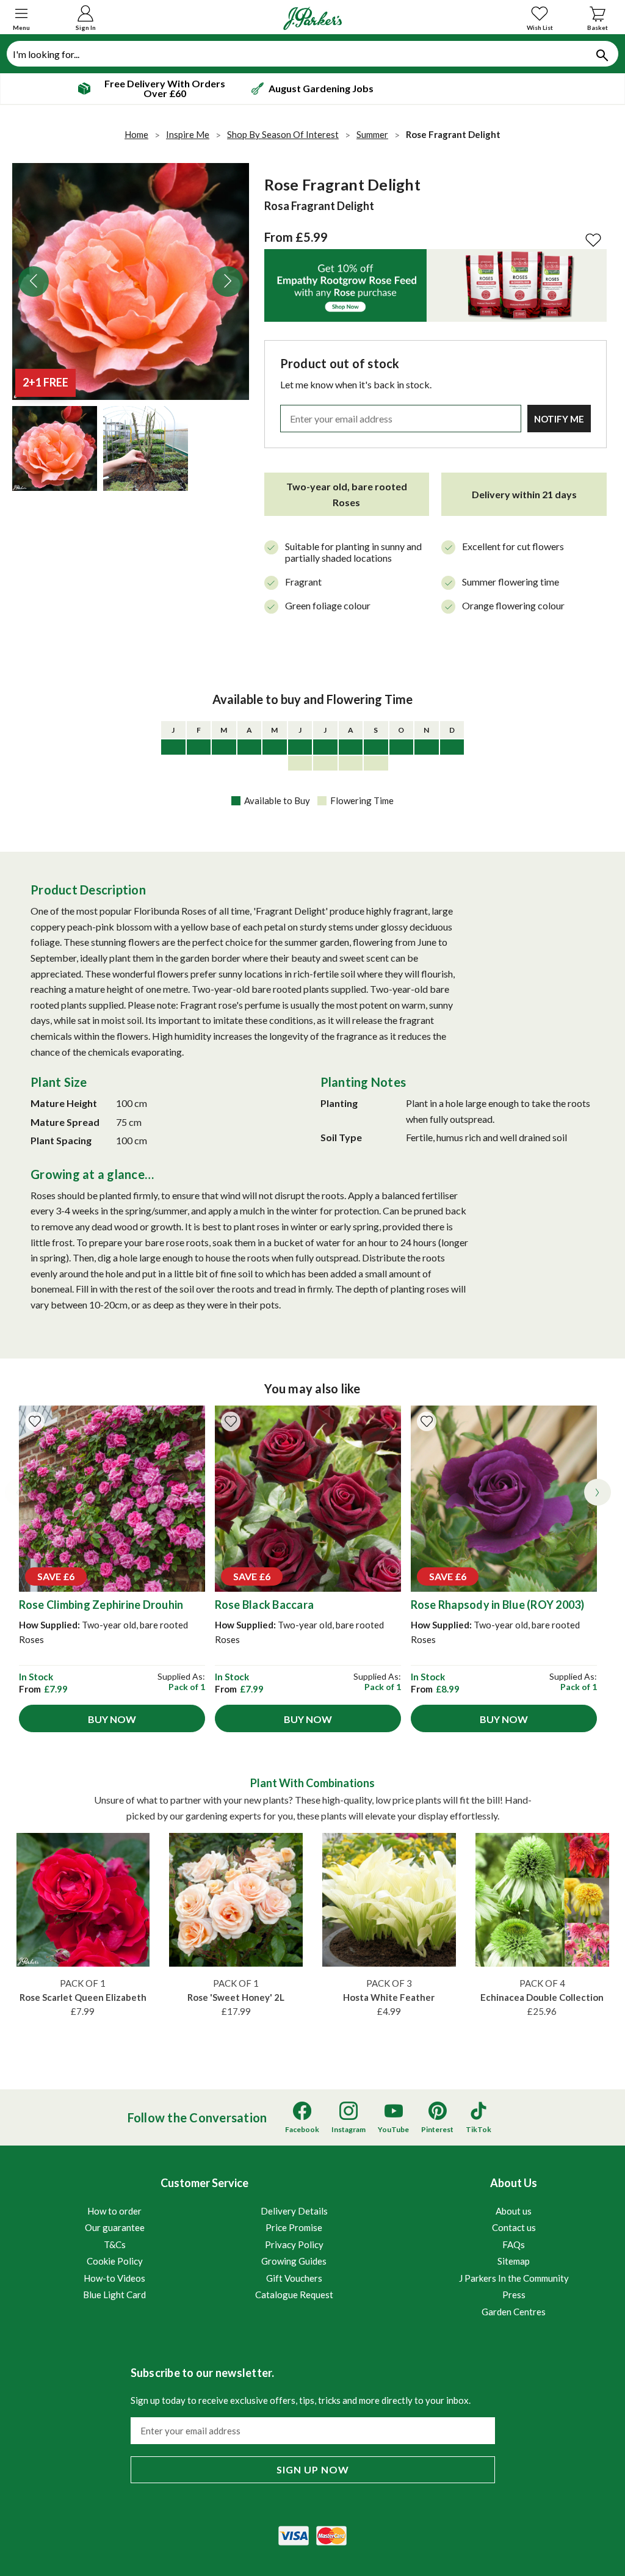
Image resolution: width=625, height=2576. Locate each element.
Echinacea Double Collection (542, 1997)
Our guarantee (115, 2227)
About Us (514, 2246)
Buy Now (112, 1719)
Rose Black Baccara (265, 1605)
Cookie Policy (115, 2261)
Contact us (514, 2227)
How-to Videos (114, 2278)
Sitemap (514, 2261)
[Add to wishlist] (35, 1421)
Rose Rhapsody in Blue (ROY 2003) (498, 1605)
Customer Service (208, 2238)
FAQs (514, 2244)
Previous (34, 281)
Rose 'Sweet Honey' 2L (236, 1997)
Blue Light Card (114, 2295)
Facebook (302, 2129)
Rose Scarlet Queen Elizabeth (83, 1997)
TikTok (479, 2129)
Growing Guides (294, 2261)
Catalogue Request (294, 2295)
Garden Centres (514, 2312)
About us (514, 2211)
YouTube (393, 2129)
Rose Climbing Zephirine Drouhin (101, 1605)
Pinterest (437, 2129)
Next (228, 281)
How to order (114, 2211)
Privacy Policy (294, 2244)
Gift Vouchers (294, 2278)
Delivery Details (294, 2211)
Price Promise (294, 2227)
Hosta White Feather (389, 1997)
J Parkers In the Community (514, 2278)
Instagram (349, 2129)
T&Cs (115, 2244)
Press (514, 2295)
